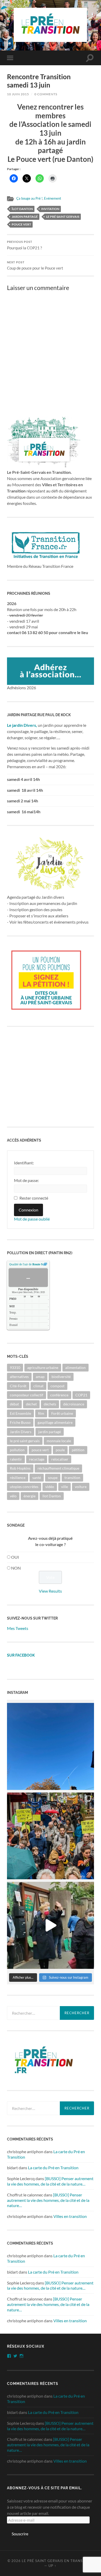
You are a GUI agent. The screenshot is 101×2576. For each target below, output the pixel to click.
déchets (50, 1404)
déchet (31, 1404)
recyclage (37, 1459)
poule (60, 1450)
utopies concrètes (24, 1487)
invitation (50, 209)
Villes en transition (70, 2216)
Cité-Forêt (18, 1386)
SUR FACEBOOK (21, 1655)
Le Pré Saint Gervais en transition (57, 2561)
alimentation (75, 1367)
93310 (15, 1367)
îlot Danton (22, 209)
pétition (78, 1450)
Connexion (28, 1210)
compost (57, 1386)
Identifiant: (24, 1163)
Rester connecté (34, 1198)
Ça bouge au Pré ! (29, 198)
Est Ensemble (20, 1413)
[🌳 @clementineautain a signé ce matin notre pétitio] (50, 1925)
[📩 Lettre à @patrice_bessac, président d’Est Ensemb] (50, 1746)
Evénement (53, 198)
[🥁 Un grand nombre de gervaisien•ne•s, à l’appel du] (50, 1836)
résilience (18, 1478)
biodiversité (61, 1377)
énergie (30, 1496)
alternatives (19, 1377)
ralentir (16, 1459)
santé (37, 1478)
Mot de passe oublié (32, 1219)
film (41, 1413)
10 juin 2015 (18, 94)
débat (14, 1404)
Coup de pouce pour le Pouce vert (35, 266)
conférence (59, 1395)
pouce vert (21, 224)
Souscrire (20, 2534)
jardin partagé (25, 217)
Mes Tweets (18, 1628)
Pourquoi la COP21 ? (24, 245)
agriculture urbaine (43, 1367)
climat (38, 1386)
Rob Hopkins (20, 1468)
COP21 (81, 1395)
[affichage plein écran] (45, 1264)
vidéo (50, 1487)
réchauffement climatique (58, 1468)
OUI (15, 1557)
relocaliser (60, 1459)
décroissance (74, 1404)
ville (64, 1487)
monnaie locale (59, 1441)
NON (16, 1568)
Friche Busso (20, 1422)
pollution (17, 1450)
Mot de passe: (26, 1180)
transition (72, 1478)
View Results (50, 1591)
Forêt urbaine (62, 1413)
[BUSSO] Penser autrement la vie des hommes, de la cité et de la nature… (50, 2181)
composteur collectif (27, 1395)
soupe (53, 1478)
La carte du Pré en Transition (53, 2168)
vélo (13, 1496)
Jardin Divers (21, 1432)
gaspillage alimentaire (55, 1422)
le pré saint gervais (63, 217)
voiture (81, 1487)
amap (40, 1377)
